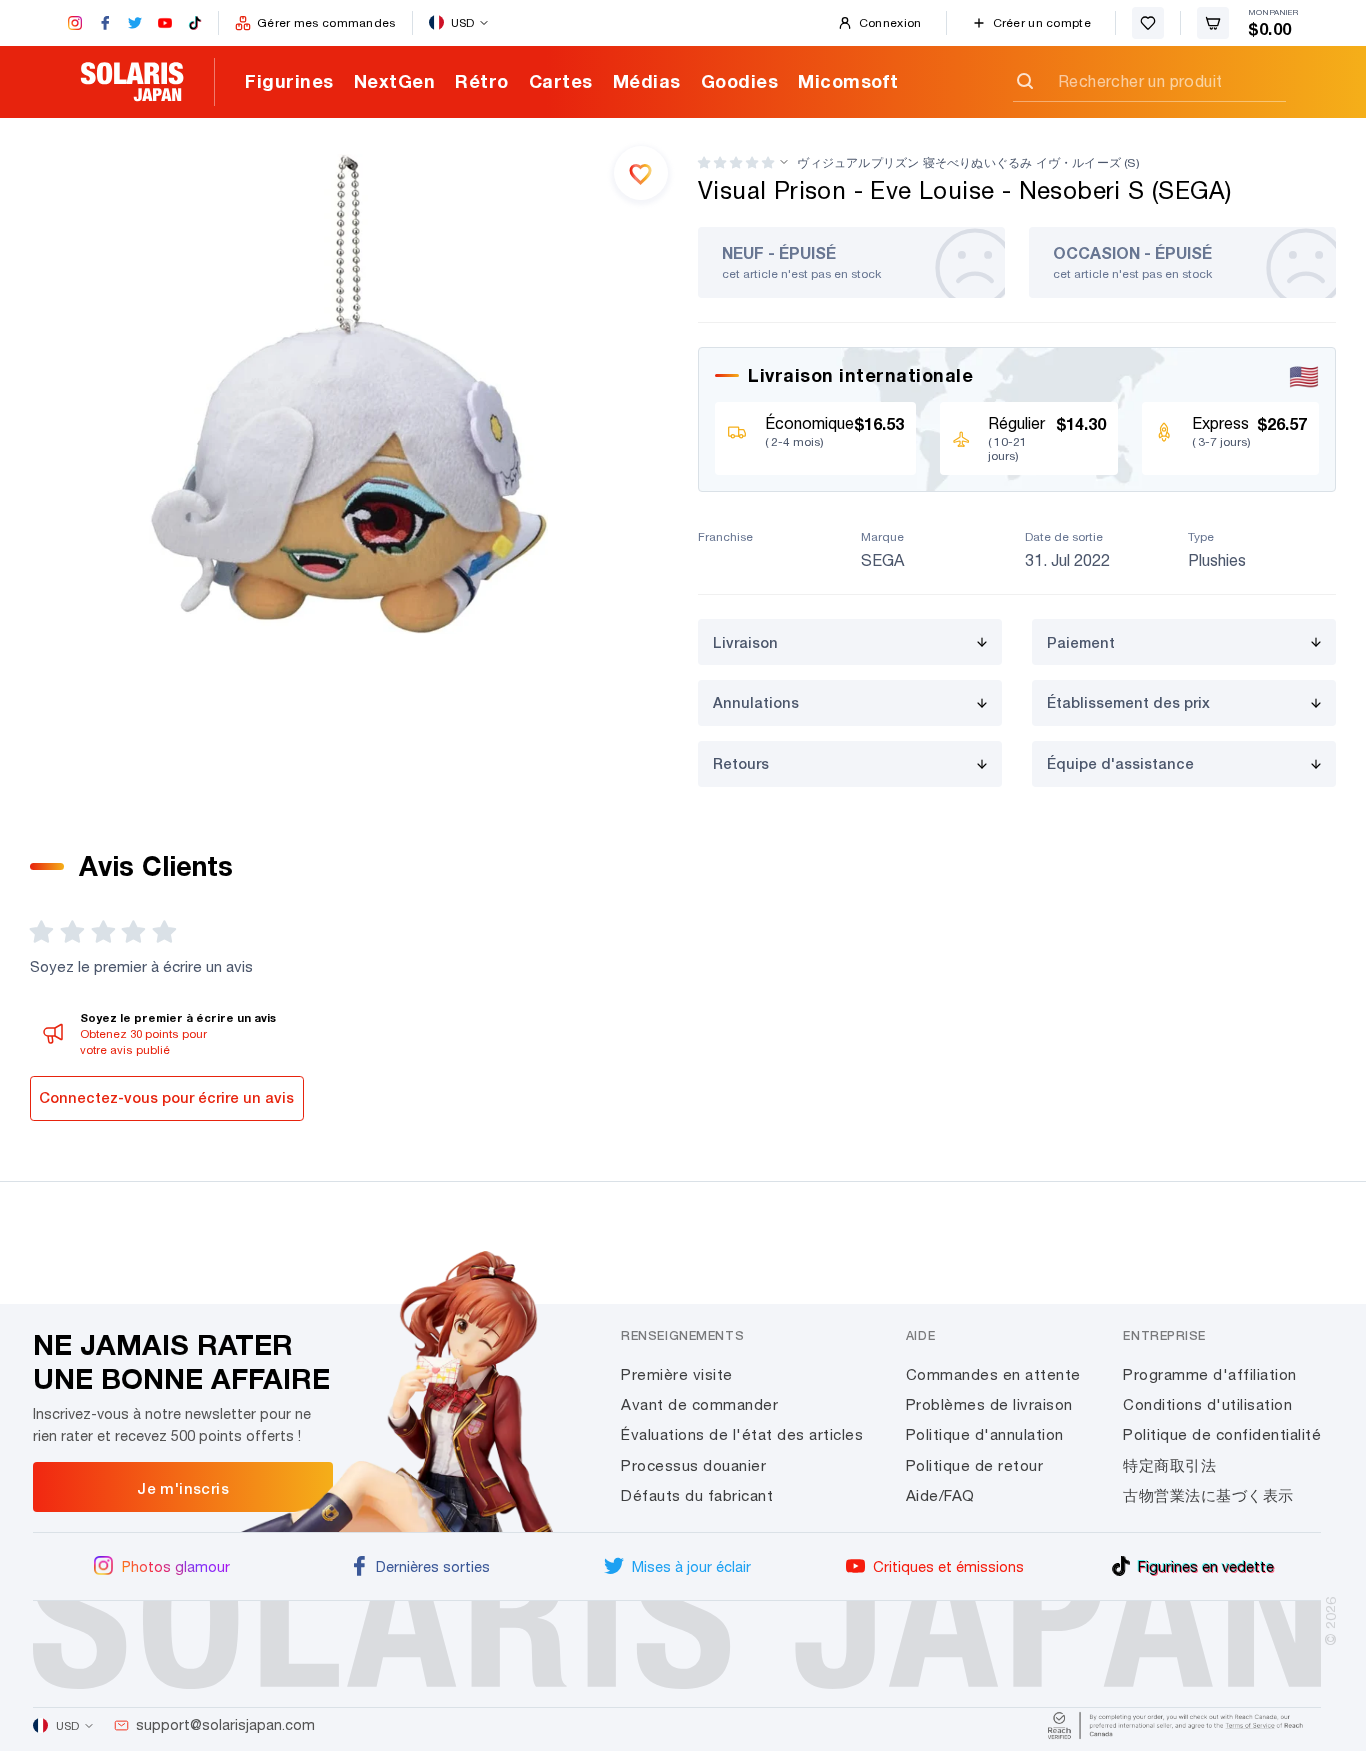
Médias (647, 81)
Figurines (289, 81)
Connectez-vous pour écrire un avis (166, 1097)
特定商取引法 (1169, 1465)
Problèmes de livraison (989, 1404)
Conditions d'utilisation (1207, 1404)
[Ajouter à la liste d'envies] (641, 173)
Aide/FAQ (940, 1495)
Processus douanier (693, 1465)
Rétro (482, 81)
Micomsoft (848, 81)
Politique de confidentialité (1222, 1434)
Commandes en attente (993, 1374)
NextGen (395, 81)
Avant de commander (699, 1404)
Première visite (677, 1374)
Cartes (561, 81)
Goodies (740, 81)
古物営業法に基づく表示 (1208, 1495)
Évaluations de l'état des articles (742, 1434)
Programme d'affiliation (1210, 1374)
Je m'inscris (183, 1488)
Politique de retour (975, 1465)
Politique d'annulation (985, 1434)
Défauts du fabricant (697, 1495)
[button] (736, 162)
